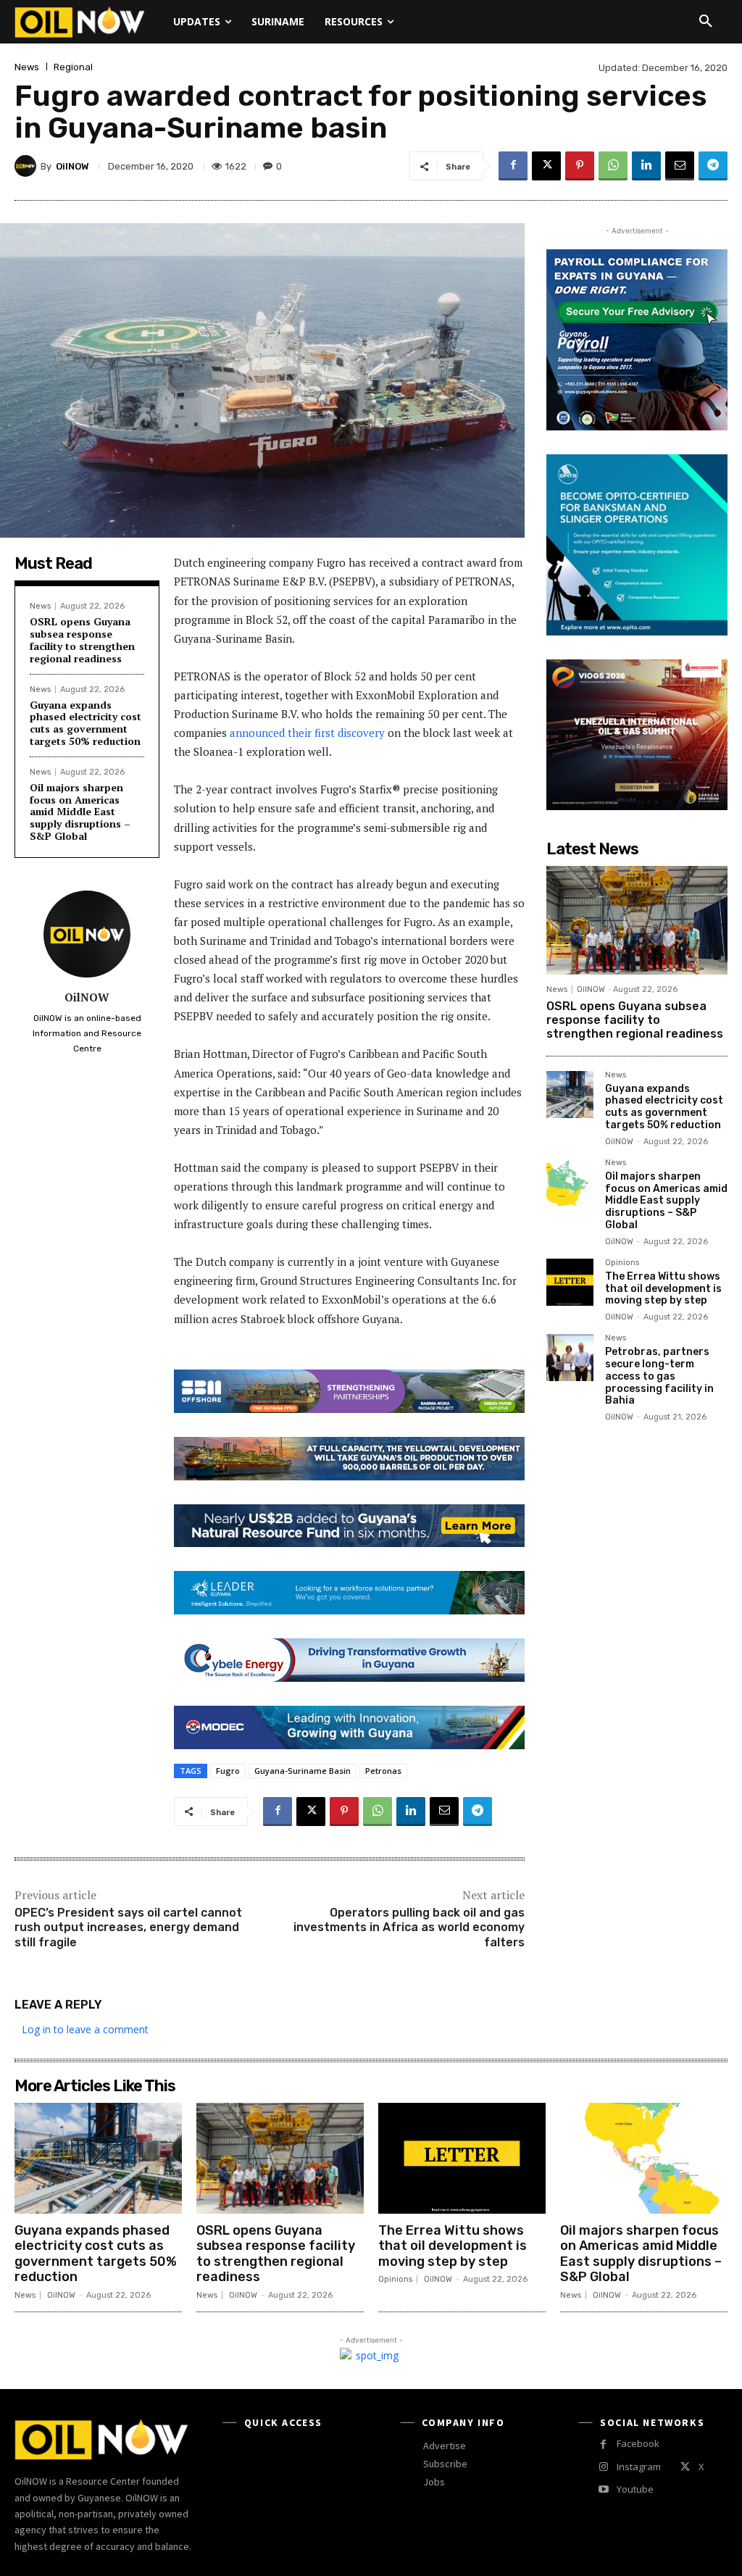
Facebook (638, 2443)
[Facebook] (513, 166)
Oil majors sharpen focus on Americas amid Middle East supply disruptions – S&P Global (80, 812)
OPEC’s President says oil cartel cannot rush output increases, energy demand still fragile (128, 1928)
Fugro (228, 1771)
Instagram (639, 2467)
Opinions (622, 1263)
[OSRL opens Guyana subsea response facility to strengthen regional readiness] (637, 920)
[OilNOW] (28, 166)
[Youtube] (603, 2489)
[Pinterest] (580, 166)
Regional (73, 67)
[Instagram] (603, 2467)
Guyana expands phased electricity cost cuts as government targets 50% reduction (86, 723)
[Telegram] (713, 166)
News (27, 67)
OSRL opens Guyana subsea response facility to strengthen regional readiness (82, 639)
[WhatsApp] (613, 166)
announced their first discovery (307, 733)
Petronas (383, 1771)
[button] (706, 22)
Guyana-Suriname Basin (303, 1771)
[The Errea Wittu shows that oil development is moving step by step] (570, 1282)
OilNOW (72, 166)
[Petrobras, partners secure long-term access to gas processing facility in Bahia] (570, 1358)
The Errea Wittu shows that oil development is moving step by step (663, 1289)
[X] (546, 166)
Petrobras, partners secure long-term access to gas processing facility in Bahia (659, 1376)
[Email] (680, 166)
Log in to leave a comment (85, 2029)
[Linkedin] (646, 166)
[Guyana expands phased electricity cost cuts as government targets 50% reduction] (570, 1095)
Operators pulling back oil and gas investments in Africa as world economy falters (409, 1928)
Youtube (635, 2489)
